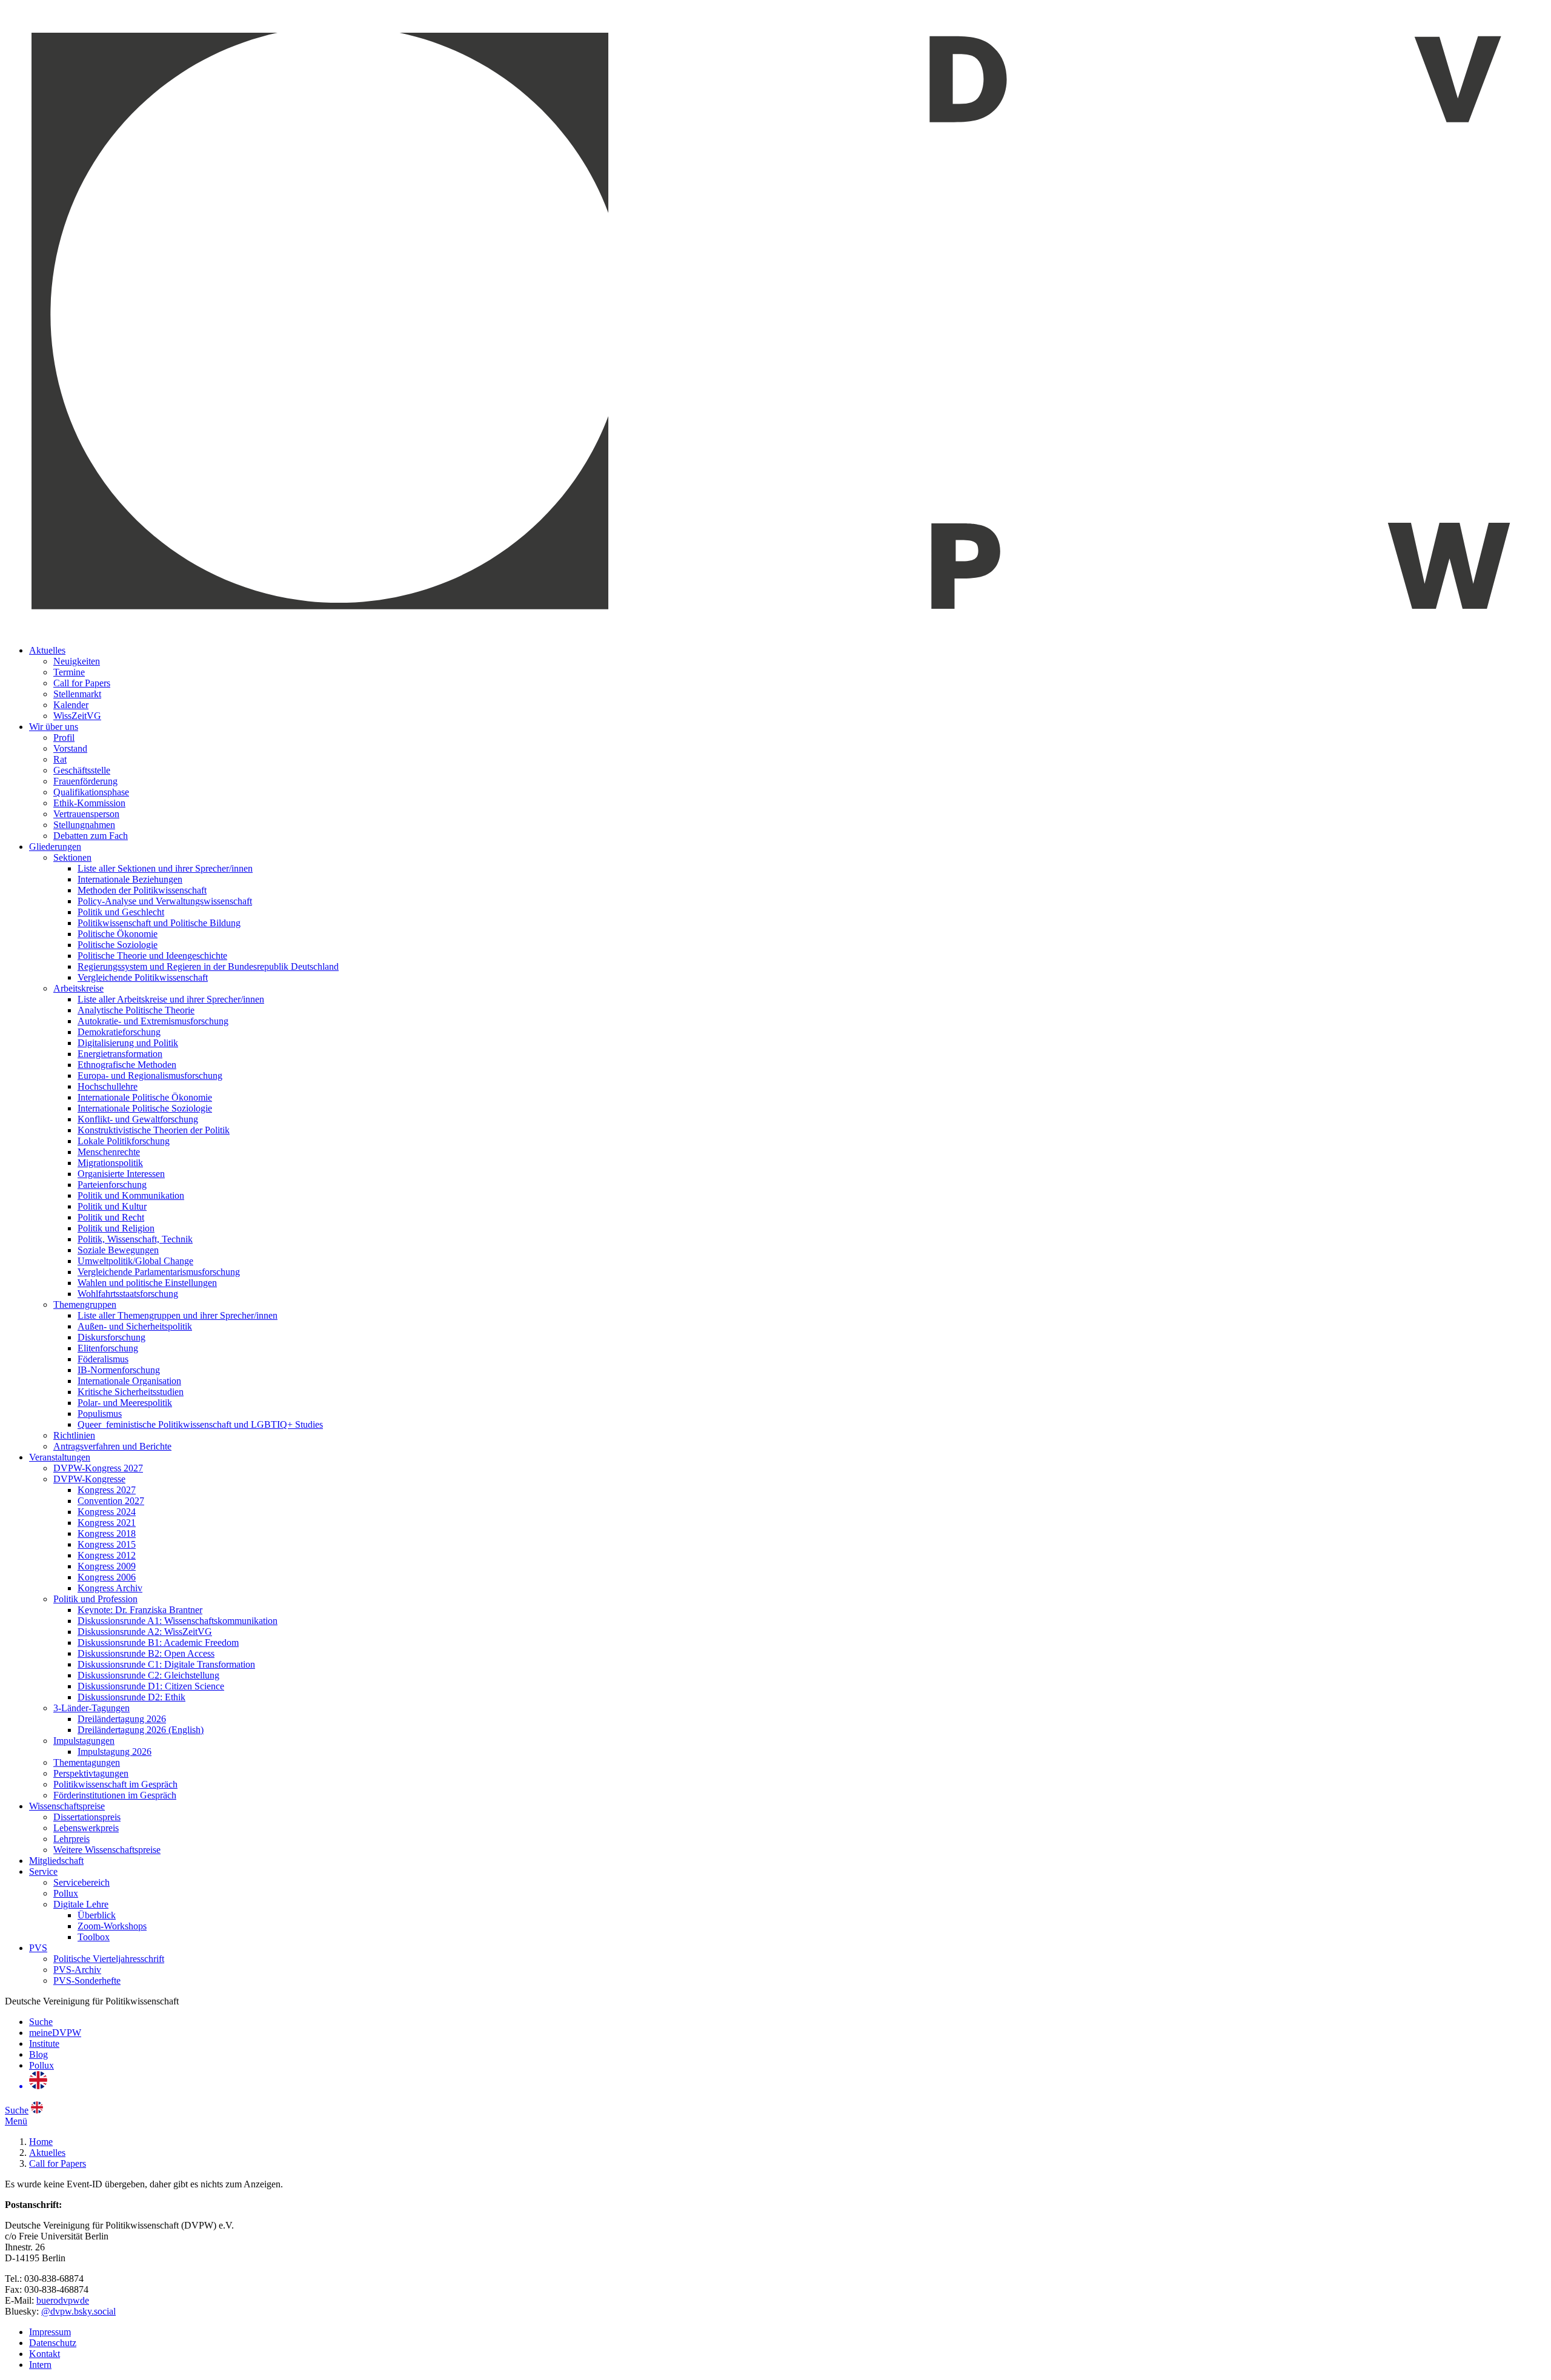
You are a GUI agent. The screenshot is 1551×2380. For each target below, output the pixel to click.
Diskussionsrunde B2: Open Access (146, 1653)
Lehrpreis (71, 1839)
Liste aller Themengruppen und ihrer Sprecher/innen (178, 1315)
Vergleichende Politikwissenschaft (143, 977)
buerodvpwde (63, 2300)
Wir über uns (54, 727)
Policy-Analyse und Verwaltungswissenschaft (165, 901)
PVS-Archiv (77, 1970)
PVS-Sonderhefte (87, 1981)
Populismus (100, 1414)
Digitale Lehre (81, 1904)
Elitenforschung (108, 1348)
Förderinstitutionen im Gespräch (115, 1795)
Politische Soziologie (118, 945)
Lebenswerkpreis (86, 1828)
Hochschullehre (108, 1086)
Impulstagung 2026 (115, 1752)
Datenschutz (53, 2343)
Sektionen (72, 857)
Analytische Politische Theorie (136, 1010)
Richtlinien (74, 1435)
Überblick (97, 1915)
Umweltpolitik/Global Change (135, 1261)
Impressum (50, 2332)
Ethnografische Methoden (127, 1065)
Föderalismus (103, 1359)
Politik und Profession (95, 1599)
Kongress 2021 (107, 1523)
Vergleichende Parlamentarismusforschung (159, 1272)
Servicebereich (81, 1882)
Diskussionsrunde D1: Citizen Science (151, 1686)
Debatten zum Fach (91, 836)
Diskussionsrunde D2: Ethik (131, 1697)
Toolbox (94, 1937)
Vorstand (70, 748)
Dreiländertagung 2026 (122, 1719)
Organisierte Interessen (121, 1174)
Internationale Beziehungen (130, 879)
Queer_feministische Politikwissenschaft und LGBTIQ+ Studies (200, 1424)
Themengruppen (85, 1304)
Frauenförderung (85, 781)
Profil (64, 738)
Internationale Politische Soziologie (145, 1108)
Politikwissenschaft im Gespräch (115, 1784)
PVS (38, 1948)
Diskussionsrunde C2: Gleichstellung (148, 1675)
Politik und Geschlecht (121, 912)
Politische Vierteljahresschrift (109, 1959)
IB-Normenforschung (119, 1370)
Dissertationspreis (87, 1817)
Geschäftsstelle (82, 770)
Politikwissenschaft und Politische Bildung (159, 923)
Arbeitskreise (78, 988)
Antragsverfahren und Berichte (112, 1446)
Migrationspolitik (110, 1163)
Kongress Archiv (110, 1588)
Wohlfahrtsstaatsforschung (128, 1294)
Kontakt (45, 2354)
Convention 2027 (111, 1501)
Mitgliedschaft (56, 1861)
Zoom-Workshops (112, 1926)
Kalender (71, 705)
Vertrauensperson (86, 814)
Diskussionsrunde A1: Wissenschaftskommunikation (178, 1621)
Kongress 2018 (107, 1533)
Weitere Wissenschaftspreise (107, 1850)
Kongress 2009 (107, 1566)
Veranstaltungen (60, 1457)
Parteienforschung (112, 1185)
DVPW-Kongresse (89, 1479)
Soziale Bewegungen (118, 1250)
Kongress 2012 (107, 1555)
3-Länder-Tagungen (91, 1708)
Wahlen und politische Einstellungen (147, 1283)
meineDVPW (55, 2033)
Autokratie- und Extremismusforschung (153, 1021)
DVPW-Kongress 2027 (98, 1468)
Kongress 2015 (107, 1544)
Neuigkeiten (77, 661)
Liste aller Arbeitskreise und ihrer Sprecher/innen (171, 999)
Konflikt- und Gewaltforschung (138, 1119)
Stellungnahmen (84, 825)
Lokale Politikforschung (124, 1141)
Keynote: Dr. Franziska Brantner (140, 1610)
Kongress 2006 (107, 1577)
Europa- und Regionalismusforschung (150, 1076)
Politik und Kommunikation (131, 1195)
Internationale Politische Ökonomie (145, 1097)
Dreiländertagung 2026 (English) (141, 1730)
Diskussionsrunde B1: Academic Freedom (158, 1642)
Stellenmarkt (77, 694)
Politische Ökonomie (118, 934)
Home (41, 2142)
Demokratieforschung (119, 1032)
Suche (41, 2022)
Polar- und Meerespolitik (125, 1403)
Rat (60, 759)
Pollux (66, 1893)
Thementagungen (87, 1762)
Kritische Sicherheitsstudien (131, 1392)
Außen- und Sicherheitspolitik (135, 1326)
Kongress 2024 (107, 1512)
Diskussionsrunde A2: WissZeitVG (145, 1632)
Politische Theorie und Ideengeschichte (152, 956)
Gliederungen (55, 847)
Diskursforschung (111, 1337)
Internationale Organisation (129, 1381)
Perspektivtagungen (91, 1773)
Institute (44, 2044)
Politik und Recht (111, 1217)
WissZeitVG (77, 716)
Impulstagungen (84, 1741)
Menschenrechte (109, 1152)
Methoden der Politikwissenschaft (142, 890)
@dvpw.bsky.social (78, 2311)
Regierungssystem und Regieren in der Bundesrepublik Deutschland (208, 966)
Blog (38, 2054)
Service (43, 1871)
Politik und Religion (116, 1228)
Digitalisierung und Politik (128, 1043)
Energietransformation (120, 1054)
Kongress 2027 (107, 1490)
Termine (69, 672)
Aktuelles (47, 650)
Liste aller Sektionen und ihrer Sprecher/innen (165, 868)
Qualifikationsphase (91, 792)
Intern (40, 2365)
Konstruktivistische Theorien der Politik (154, 1130)
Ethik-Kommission (89, 803)
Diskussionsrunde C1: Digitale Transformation (166, 1664)
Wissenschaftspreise (67, 1806)
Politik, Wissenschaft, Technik (135, 1239)
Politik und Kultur (112, 1206)
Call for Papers (82, 683)
